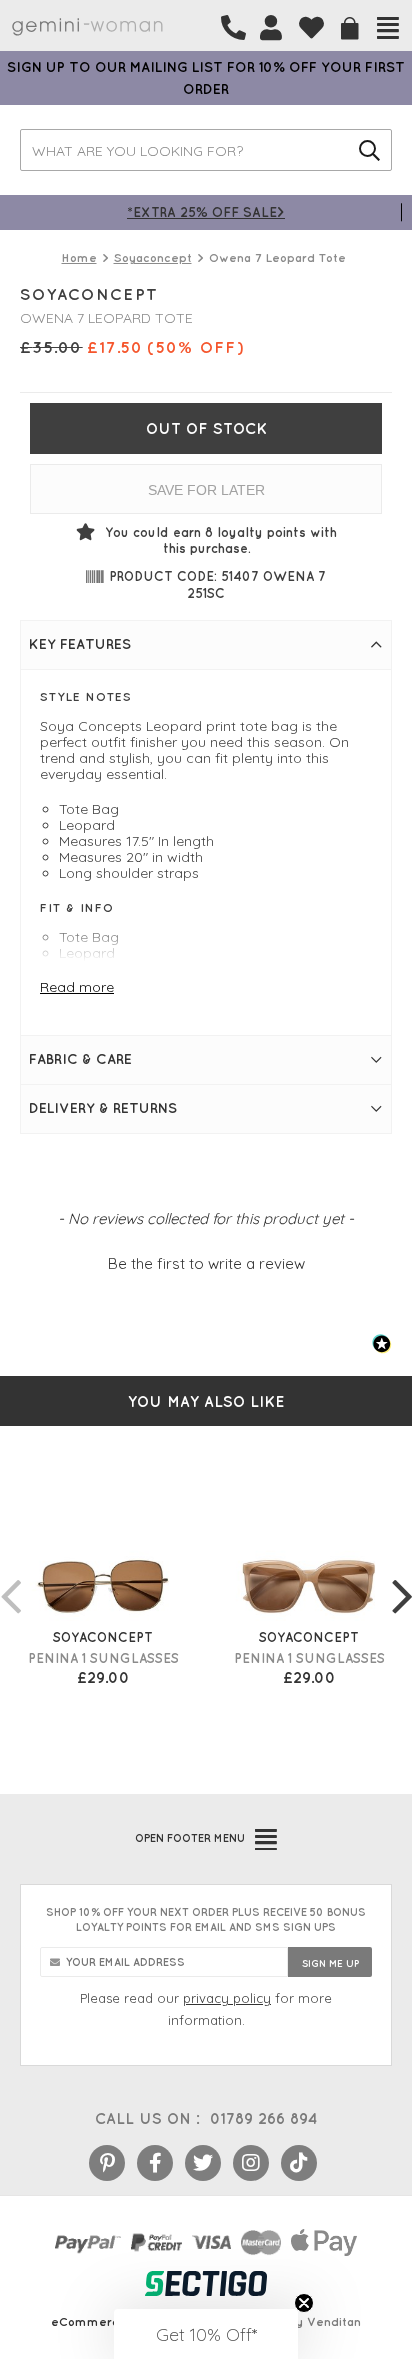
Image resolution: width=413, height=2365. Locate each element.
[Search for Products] (369, 150)
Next (402, 1576)
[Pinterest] (107, 2163)
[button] (206, 1261)
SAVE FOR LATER (206, 490)
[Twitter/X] (203, 2163)
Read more (77, 987)
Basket (350, 28)
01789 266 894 (263, 2118)
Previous (10, 1576)
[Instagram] (251, 2163)
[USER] (271, 28)
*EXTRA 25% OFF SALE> (206, 211)
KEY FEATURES (80, 644)
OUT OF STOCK (206, 428)
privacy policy (227, 1998)
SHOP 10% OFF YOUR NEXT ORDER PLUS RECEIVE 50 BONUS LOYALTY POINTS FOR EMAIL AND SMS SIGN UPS (206, 1919)
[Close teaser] (304, 2303)
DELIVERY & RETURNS (103, 1108)
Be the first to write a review (206, 1263)
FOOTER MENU (190, 1838)
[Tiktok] (299, 2163)
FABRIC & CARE (80, 1059)
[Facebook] (155, 2163)
